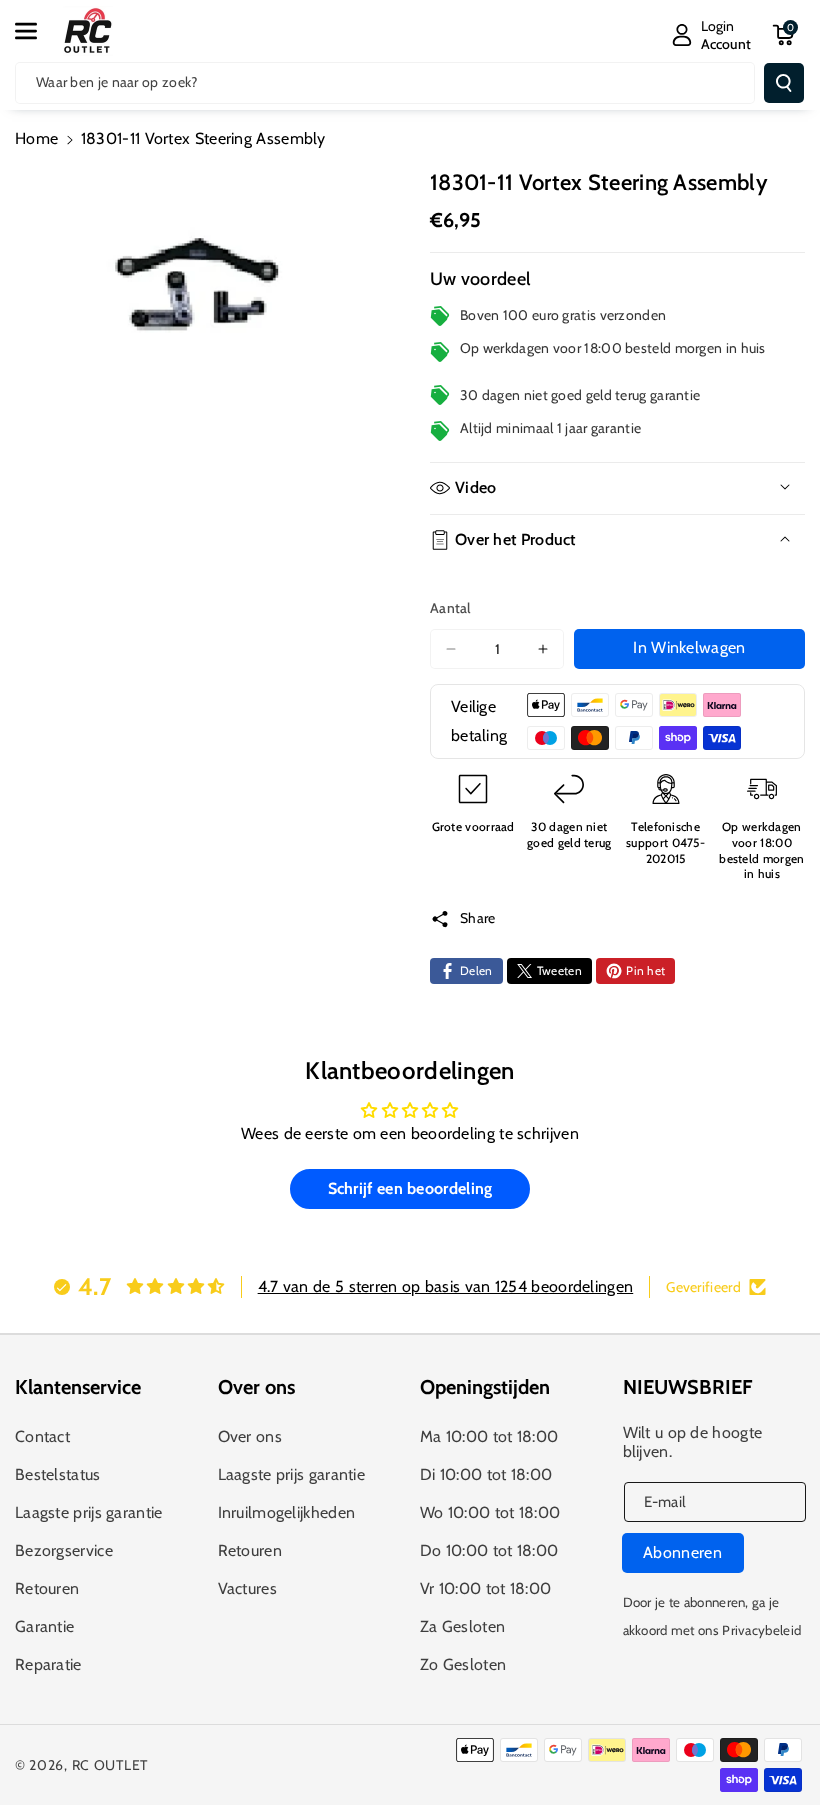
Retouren (47, 1588)
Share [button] (478, 918)
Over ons (250, 1436)
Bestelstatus (58, 1474)
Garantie (44, 1626)
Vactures (247, 1588)
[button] (37, 31)
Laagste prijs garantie (89, 1512)
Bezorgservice (64, 1550)
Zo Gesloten (463, 1664)
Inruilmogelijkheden (287, 1512)
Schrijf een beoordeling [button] (410, 1188)
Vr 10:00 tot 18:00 (485, 1588)
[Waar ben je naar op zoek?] (784, 83)
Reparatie (48, 1664)
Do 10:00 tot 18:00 (489, 1550)
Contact (42, 1436)
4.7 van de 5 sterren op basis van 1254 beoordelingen (446, 1286)
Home (36, 138)
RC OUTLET (110, 1765)
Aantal (450, 608)
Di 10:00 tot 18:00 (486, 1474)
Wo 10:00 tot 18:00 (490, 1512)
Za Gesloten (462, 1626)
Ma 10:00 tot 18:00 (489, 1436)
